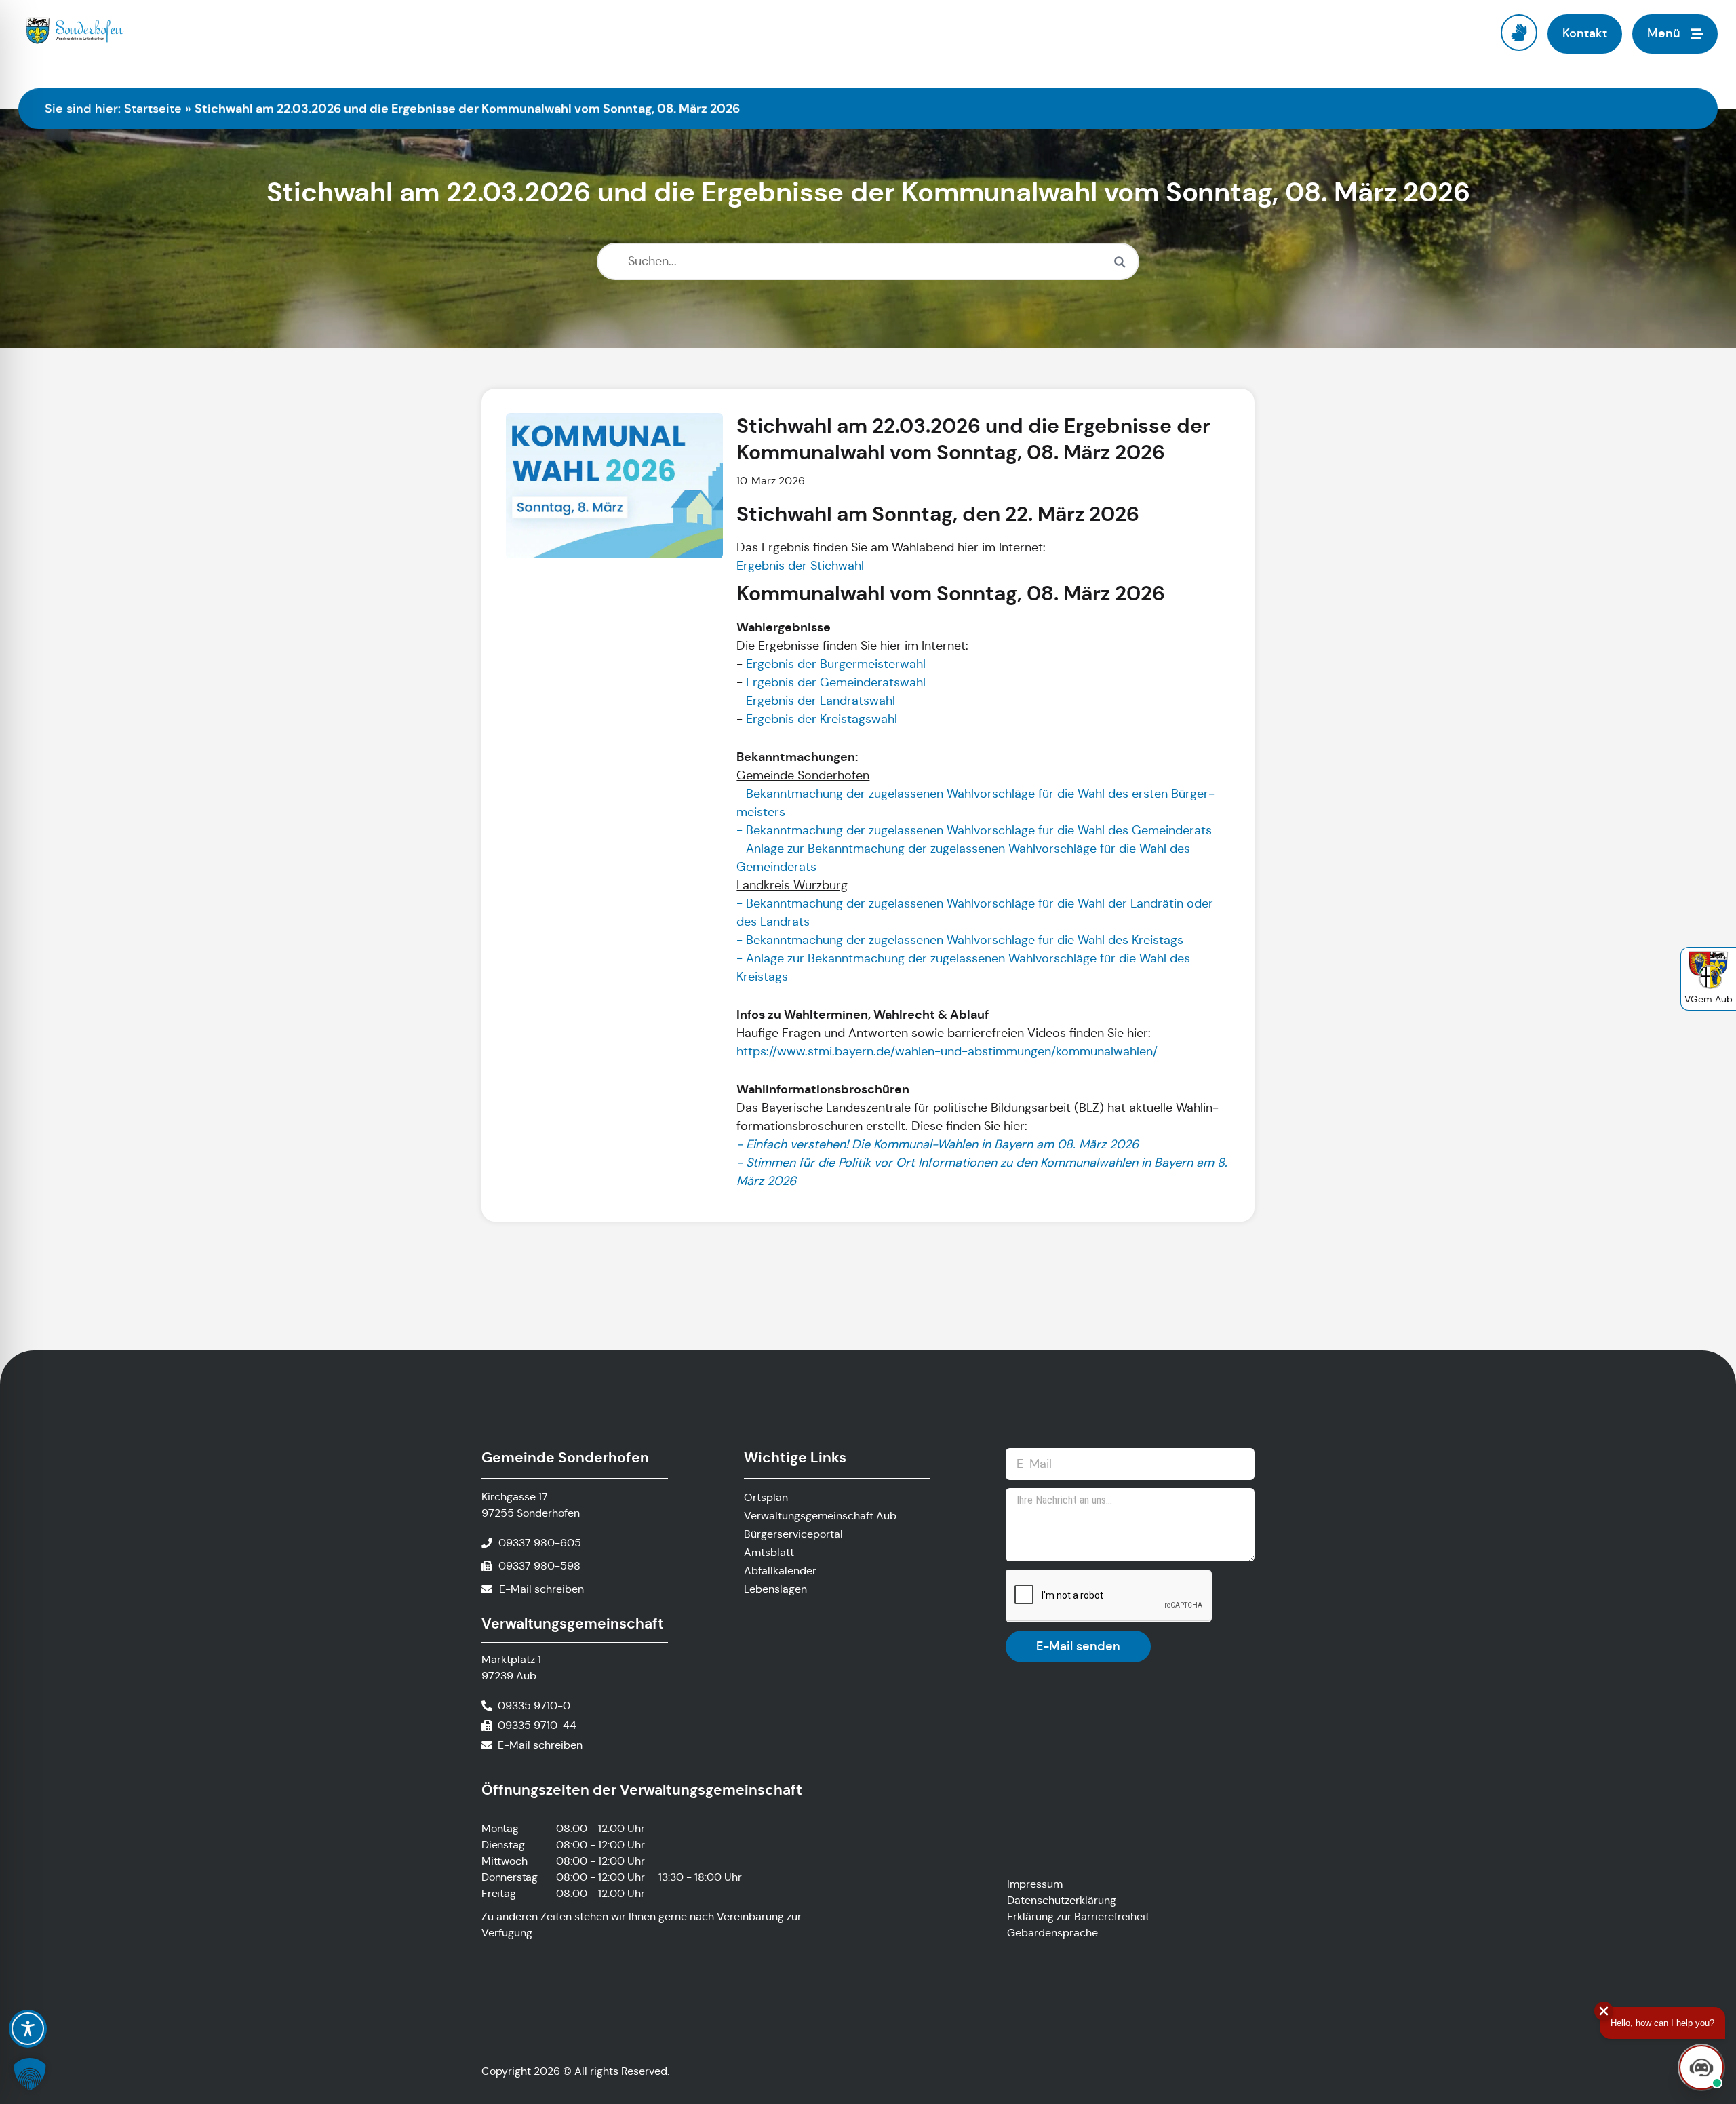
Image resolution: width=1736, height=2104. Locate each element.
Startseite (153, 109)
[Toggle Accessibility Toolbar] (28, 2029)
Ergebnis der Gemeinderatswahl (836, 682)
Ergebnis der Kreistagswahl (820, 719)
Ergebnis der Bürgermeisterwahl (836, 664)
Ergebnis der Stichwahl (800, 566)
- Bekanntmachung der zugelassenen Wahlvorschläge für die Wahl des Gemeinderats (974, 830)
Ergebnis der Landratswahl (821, 701)
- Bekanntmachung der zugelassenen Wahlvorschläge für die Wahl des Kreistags (960, 940)
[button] (30, 2074)
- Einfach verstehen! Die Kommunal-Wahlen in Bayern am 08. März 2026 (938, 1144)
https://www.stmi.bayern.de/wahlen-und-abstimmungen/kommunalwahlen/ (947, 1051)
